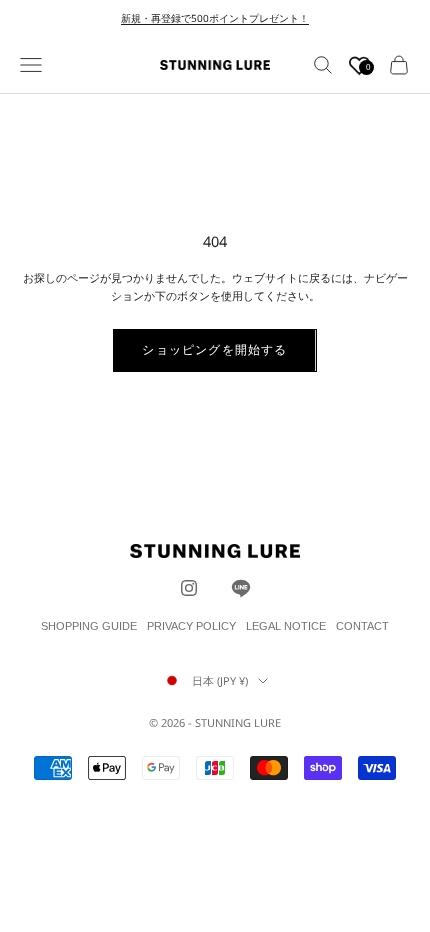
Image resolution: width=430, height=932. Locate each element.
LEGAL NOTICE (286, 626)
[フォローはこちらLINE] (241, 588)
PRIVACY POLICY (191, 626)
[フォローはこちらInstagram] (189, 588)
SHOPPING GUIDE (89, 626)
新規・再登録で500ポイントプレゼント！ (215, 18)
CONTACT (362, 626)
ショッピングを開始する (214, 349)
